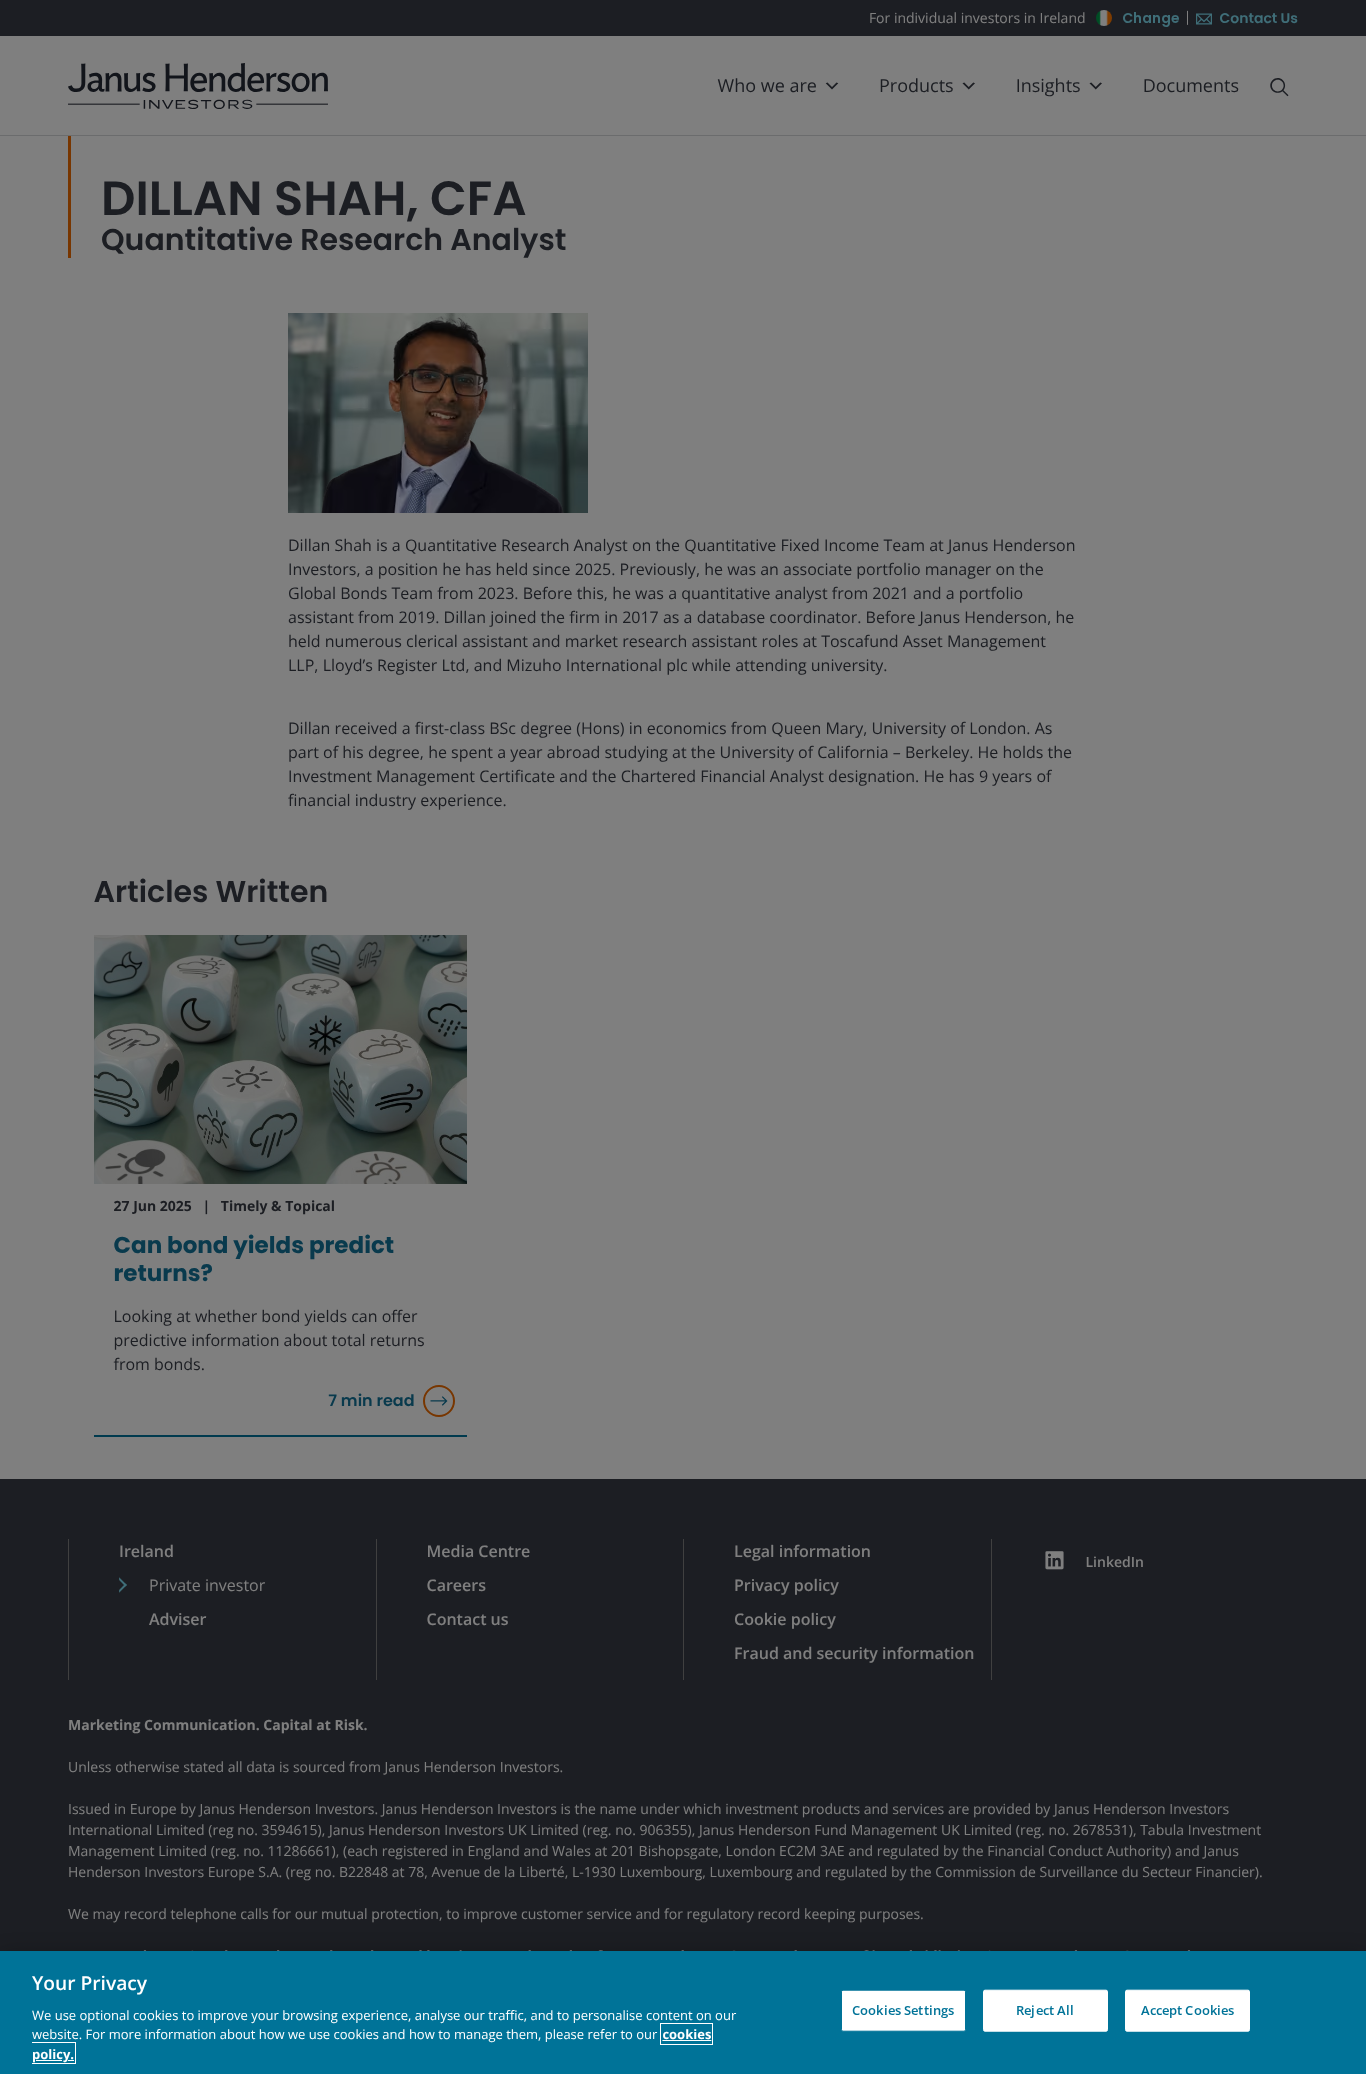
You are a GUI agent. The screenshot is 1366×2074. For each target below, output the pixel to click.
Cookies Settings (903, 2010)
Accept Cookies (1188, 2010)
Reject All (1045, 2010)
